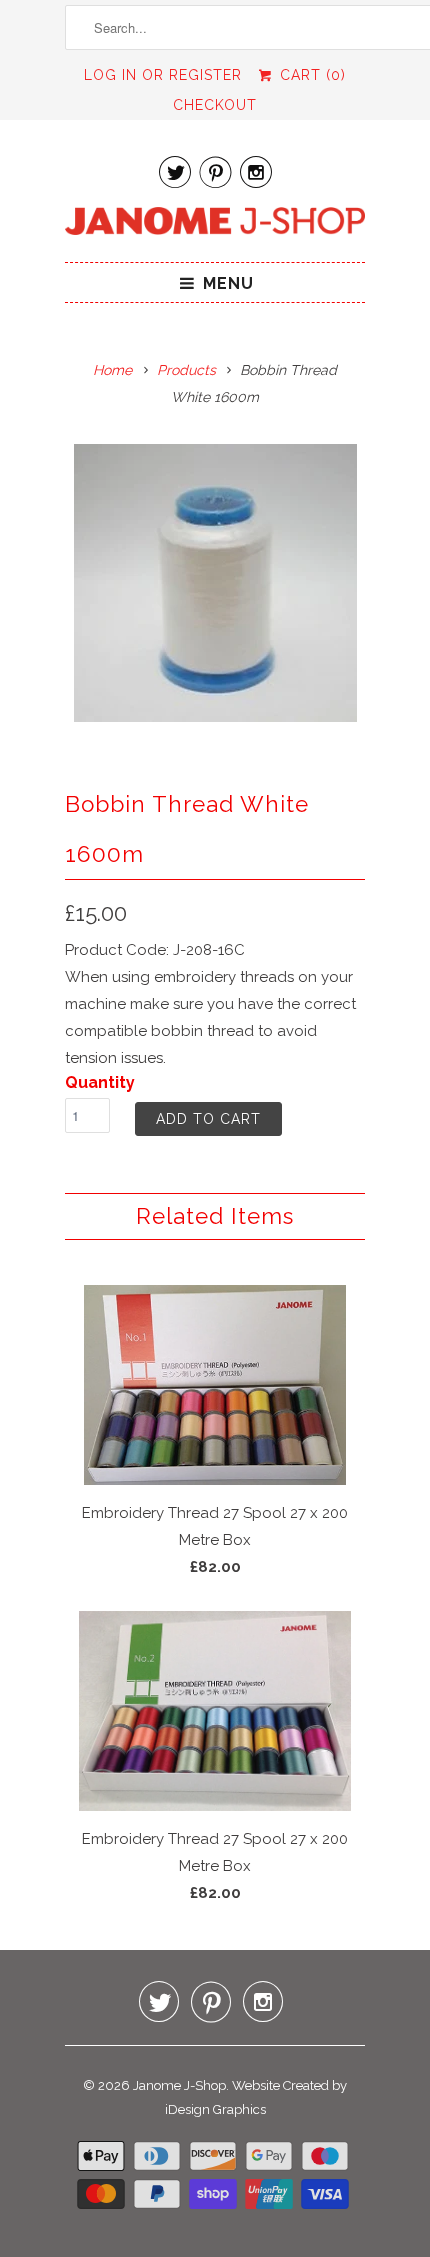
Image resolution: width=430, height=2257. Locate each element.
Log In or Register (163, 75)
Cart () (310, 75)
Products (186, 370)
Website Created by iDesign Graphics (256, 2097)
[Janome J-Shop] (215, 224)
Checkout (215, 105)
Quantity (100, 1082)
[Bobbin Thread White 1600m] (215, 583)
